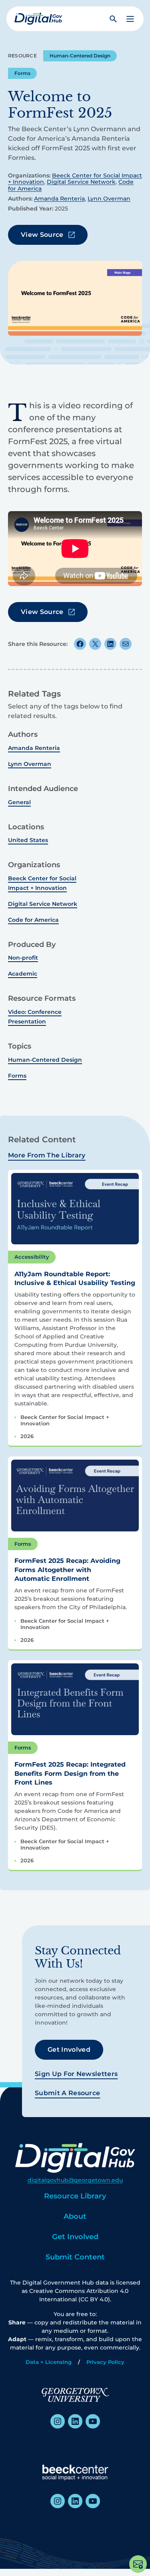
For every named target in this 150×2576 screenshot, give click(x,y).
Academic (23, 974)
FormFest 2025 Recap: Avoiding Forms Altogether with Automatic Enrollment (67, 1570)
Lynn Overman (109, 199)
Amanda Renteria (59, 199)
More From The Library (47, 1155)
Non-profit (23, 958)
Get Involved (69, 2050)
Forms (22, 73)
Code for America (33, 920)
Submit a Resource (67, 2093)
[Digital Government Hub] (38, 19)
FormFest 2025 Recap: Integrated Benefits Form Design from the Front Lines (70, 1773)
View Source (42, 235)
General (19, 802)
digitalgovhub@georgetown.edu (75, 2180)
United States (28, 840)
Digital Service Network (81, 182)
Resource (22, 56)
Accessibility (32, 1257)
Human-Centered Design (80, 56)
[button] (130, 19)
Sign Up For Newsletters (76, 2074)
